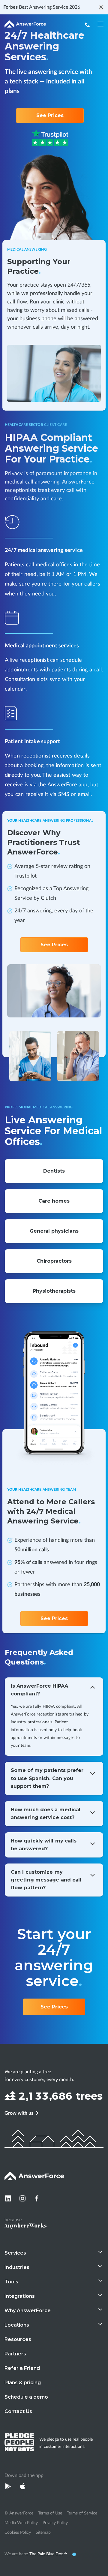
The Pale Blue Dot (47, 2554)
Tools (11, 2282)
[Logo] (25, 25)
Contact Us (18, 2411)
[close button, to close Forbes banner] (101, 7)
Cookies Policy (18, 2532)
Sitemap (43, 2532)
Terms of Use (50, 2513)
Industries (17, 2267)
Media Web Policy (21, 2523)
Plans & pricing (23, 2383)
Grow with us (19, 2113)
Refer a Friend (22, 2368)
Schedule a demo (26, 2397)
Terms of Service (82, 2513)
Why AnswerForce (28, 2311)
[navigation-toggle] (100, 24)
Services (15, 2253)
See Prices (50, 115)
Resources (18, 2339)
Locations (17, 2325)
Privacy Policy (55, 2523)
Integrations (20, 2296)
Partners (15, 2354)
